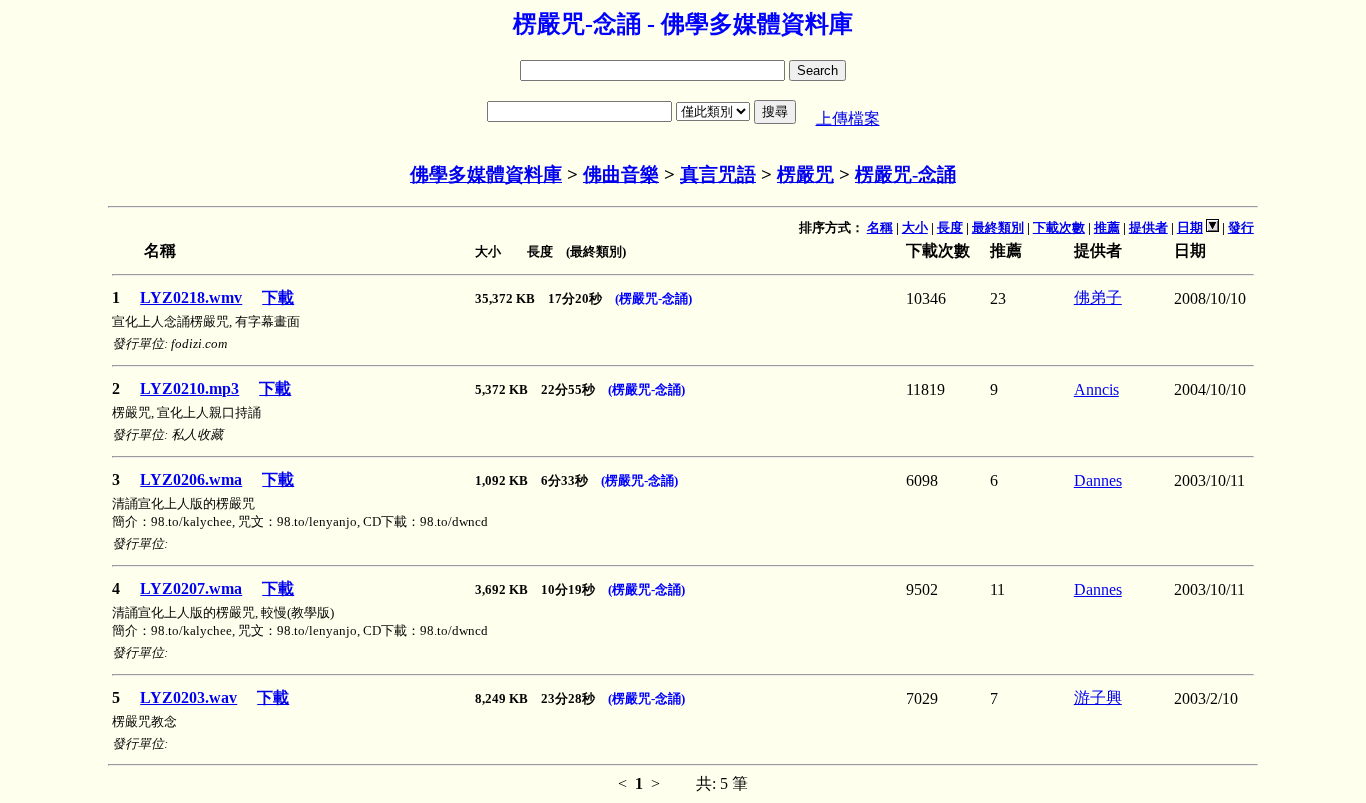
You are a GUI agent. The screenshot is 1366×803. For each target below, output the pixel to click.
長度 (950, 227)
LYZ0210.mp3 (189, 388)
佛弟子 (1098, 297)
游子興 (1098, 697)
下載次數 (1059, 227)
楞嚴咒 (805, 174)
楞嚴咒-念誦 (905, 174)
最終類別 (998, 227)
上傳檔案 (848, 118)
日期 (1190, 227)
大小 (915, 227)
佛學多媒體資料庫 (486, 174)
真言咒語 (718, 174)
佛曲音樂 (621, 174)
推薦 (1107, 227)
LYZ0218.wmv (191, 297)
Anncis (1096, 389)
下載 (278, 297)
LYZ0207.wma (191, 588)
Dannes (1098, 480)
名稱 (880, 227)
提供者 (1148, 227)
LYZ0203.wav (188, 697)
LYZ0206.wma (191, 479)
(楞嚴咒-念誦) (653, 298)
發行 (1241, 227)
